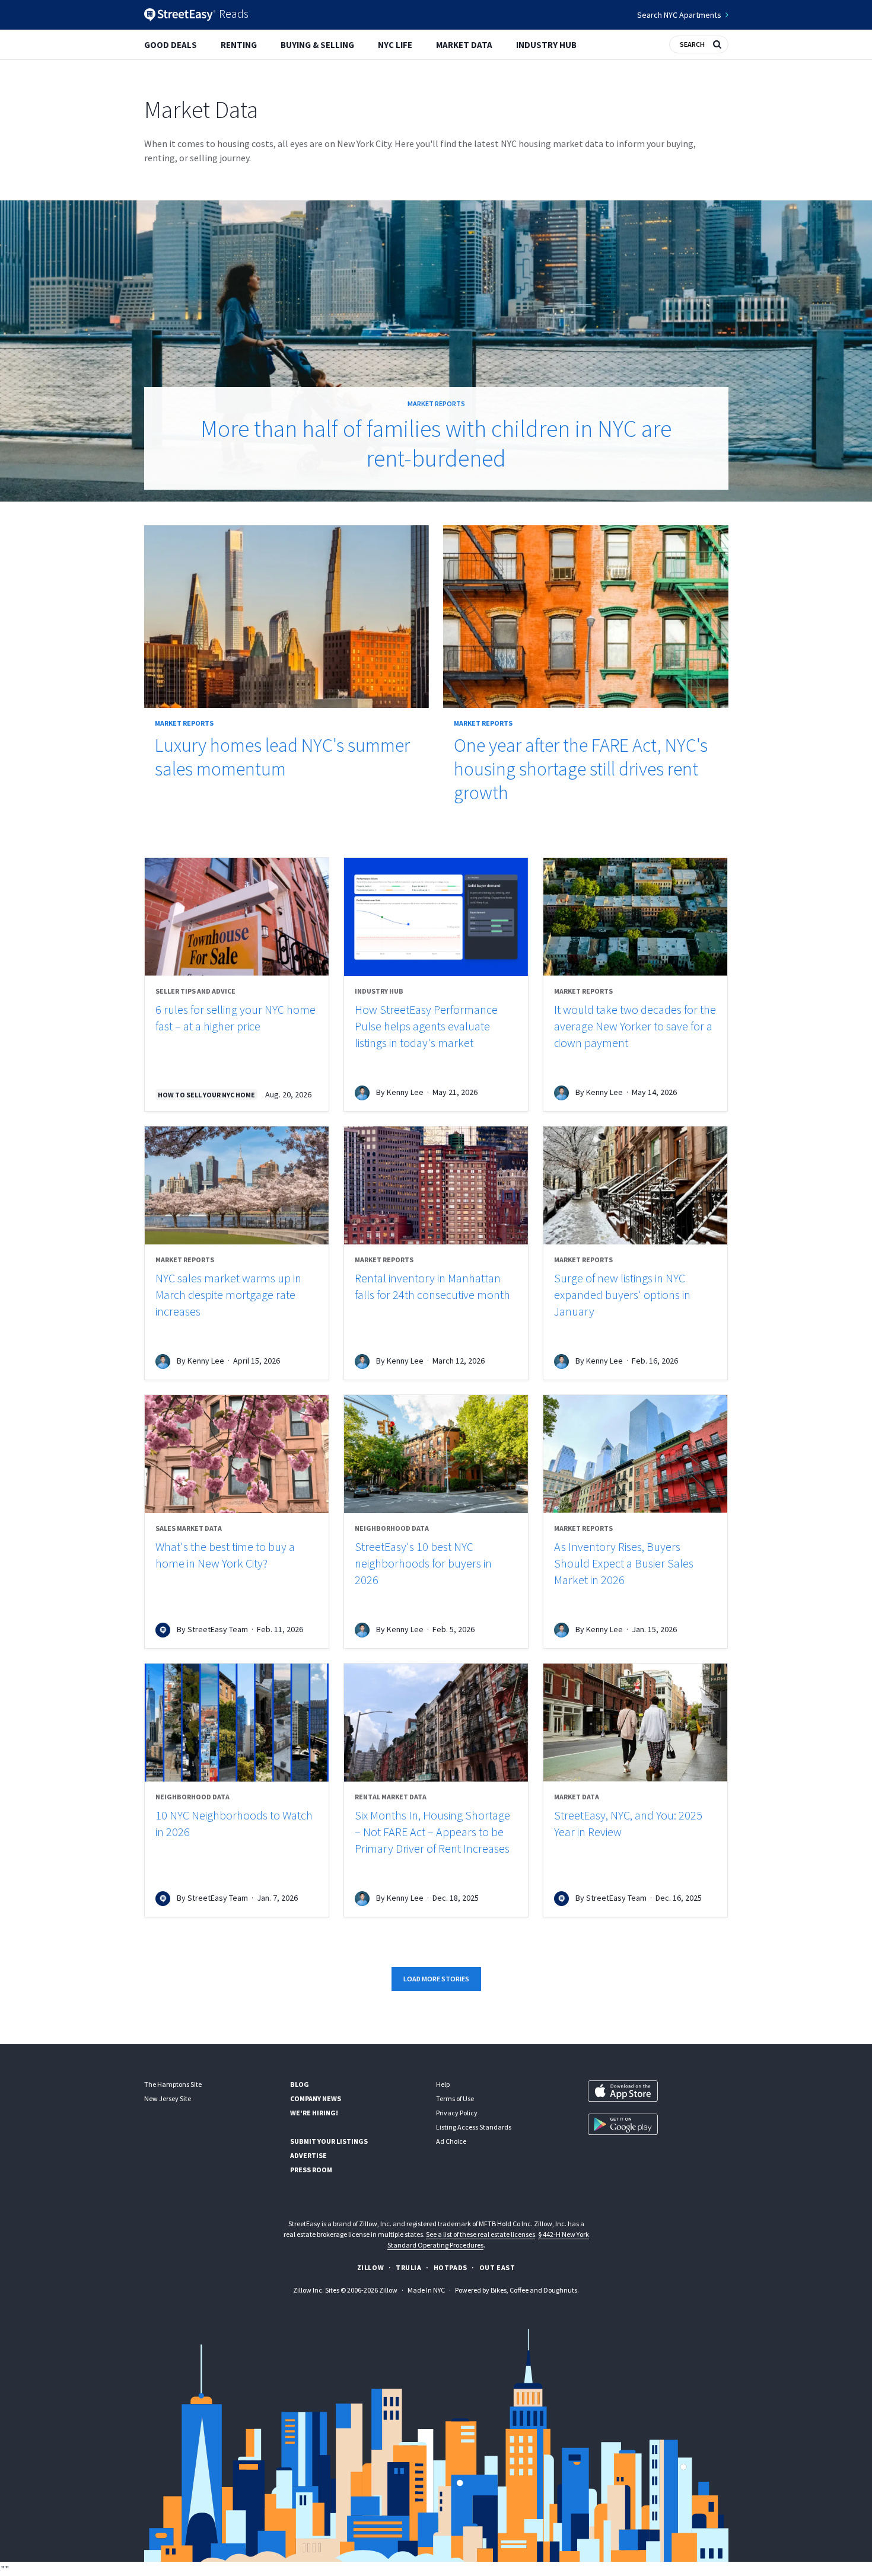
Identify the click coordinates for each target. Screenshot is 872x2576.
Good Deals (171, 45)
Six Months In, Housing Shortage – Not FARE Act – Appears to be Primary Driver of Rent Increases (432, 1832)
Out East (497, 2267)
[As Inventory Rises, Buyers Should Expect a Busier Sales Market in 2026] (635, 1454)
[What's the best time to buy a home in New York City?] (237, 1454)
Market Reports (436, 403)
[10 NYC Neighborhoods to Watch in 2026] (237, 1723)
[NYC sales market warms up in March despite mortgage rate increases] (237, 1185)
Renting (239, 45)
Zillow (371, 2267)
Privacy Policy (457, 2113)
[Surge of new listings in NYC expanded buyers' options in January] (635, 1185)
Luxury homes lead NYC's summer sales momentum (282, 757)
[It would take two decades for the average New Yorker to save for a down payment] (635, 917)
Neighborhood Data (392, 1528)
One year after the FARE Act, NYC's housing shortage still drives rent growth (581, 769)
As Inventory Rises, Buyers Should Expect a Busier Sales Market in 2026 (624, 1563)
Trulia (409, 2267)
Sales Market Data (189, 1528)
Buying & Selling (317, 45)
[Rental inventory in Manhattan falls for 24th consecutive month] (436, 1185)
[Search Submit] (717, 43)
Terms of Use (455, 2098)
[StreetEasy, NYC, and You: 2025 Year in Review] (635, 1723)
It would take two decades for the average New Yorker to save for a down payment (635, 1026)
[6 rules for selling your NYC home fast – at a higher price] (237, 917)
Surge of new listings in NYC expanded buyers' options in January (622, 1295)
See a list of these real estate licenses (480, 2234)
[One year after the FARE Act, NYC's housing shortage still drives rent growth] (586, 617)
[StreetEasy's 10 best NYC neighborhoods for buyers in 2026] (436, 1454)
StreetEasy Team (218, 1629)
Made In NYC (426, 2290)
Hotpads (451, 2267)
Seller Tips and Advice (195, 991)
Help (443, 2084)
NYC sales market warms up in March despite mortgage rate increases (228, 1295)
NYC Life (395, 45)
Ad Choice (451, 2141)
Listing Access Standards (474, 2127)
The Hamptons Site (173, 2084)
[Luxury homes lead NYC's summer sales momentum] (287, 617)
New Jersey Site (168, 2098)
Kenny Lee (405, 1092)
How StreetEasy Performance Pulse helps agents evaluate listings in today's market (426, 1026)
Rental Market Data (391, 1797)
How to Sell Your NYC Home (206, 1095)
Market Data (464, 45)
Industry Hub (546, 45)
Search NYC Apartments (679, 15)
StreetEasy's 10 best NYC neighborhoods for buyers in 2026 (423, 1563)
